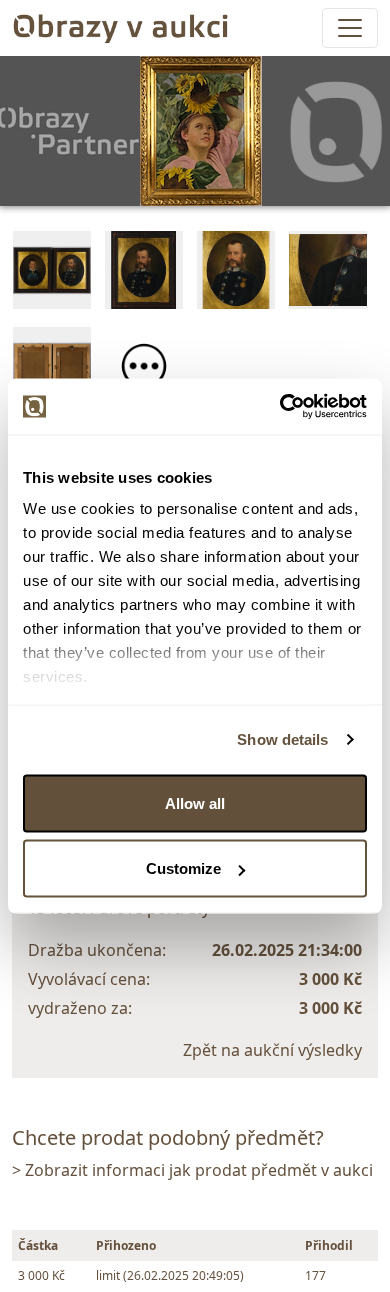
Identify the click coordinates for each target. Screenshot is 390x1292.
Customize (183, 868)
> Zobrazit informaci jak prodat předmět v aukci (192, 1170)
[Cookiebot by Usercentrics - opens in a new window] (280, 407)
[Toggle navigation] (350, 28)
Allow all (195, 802)
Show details (282, 739)
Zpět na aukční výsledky (272, 1050)
